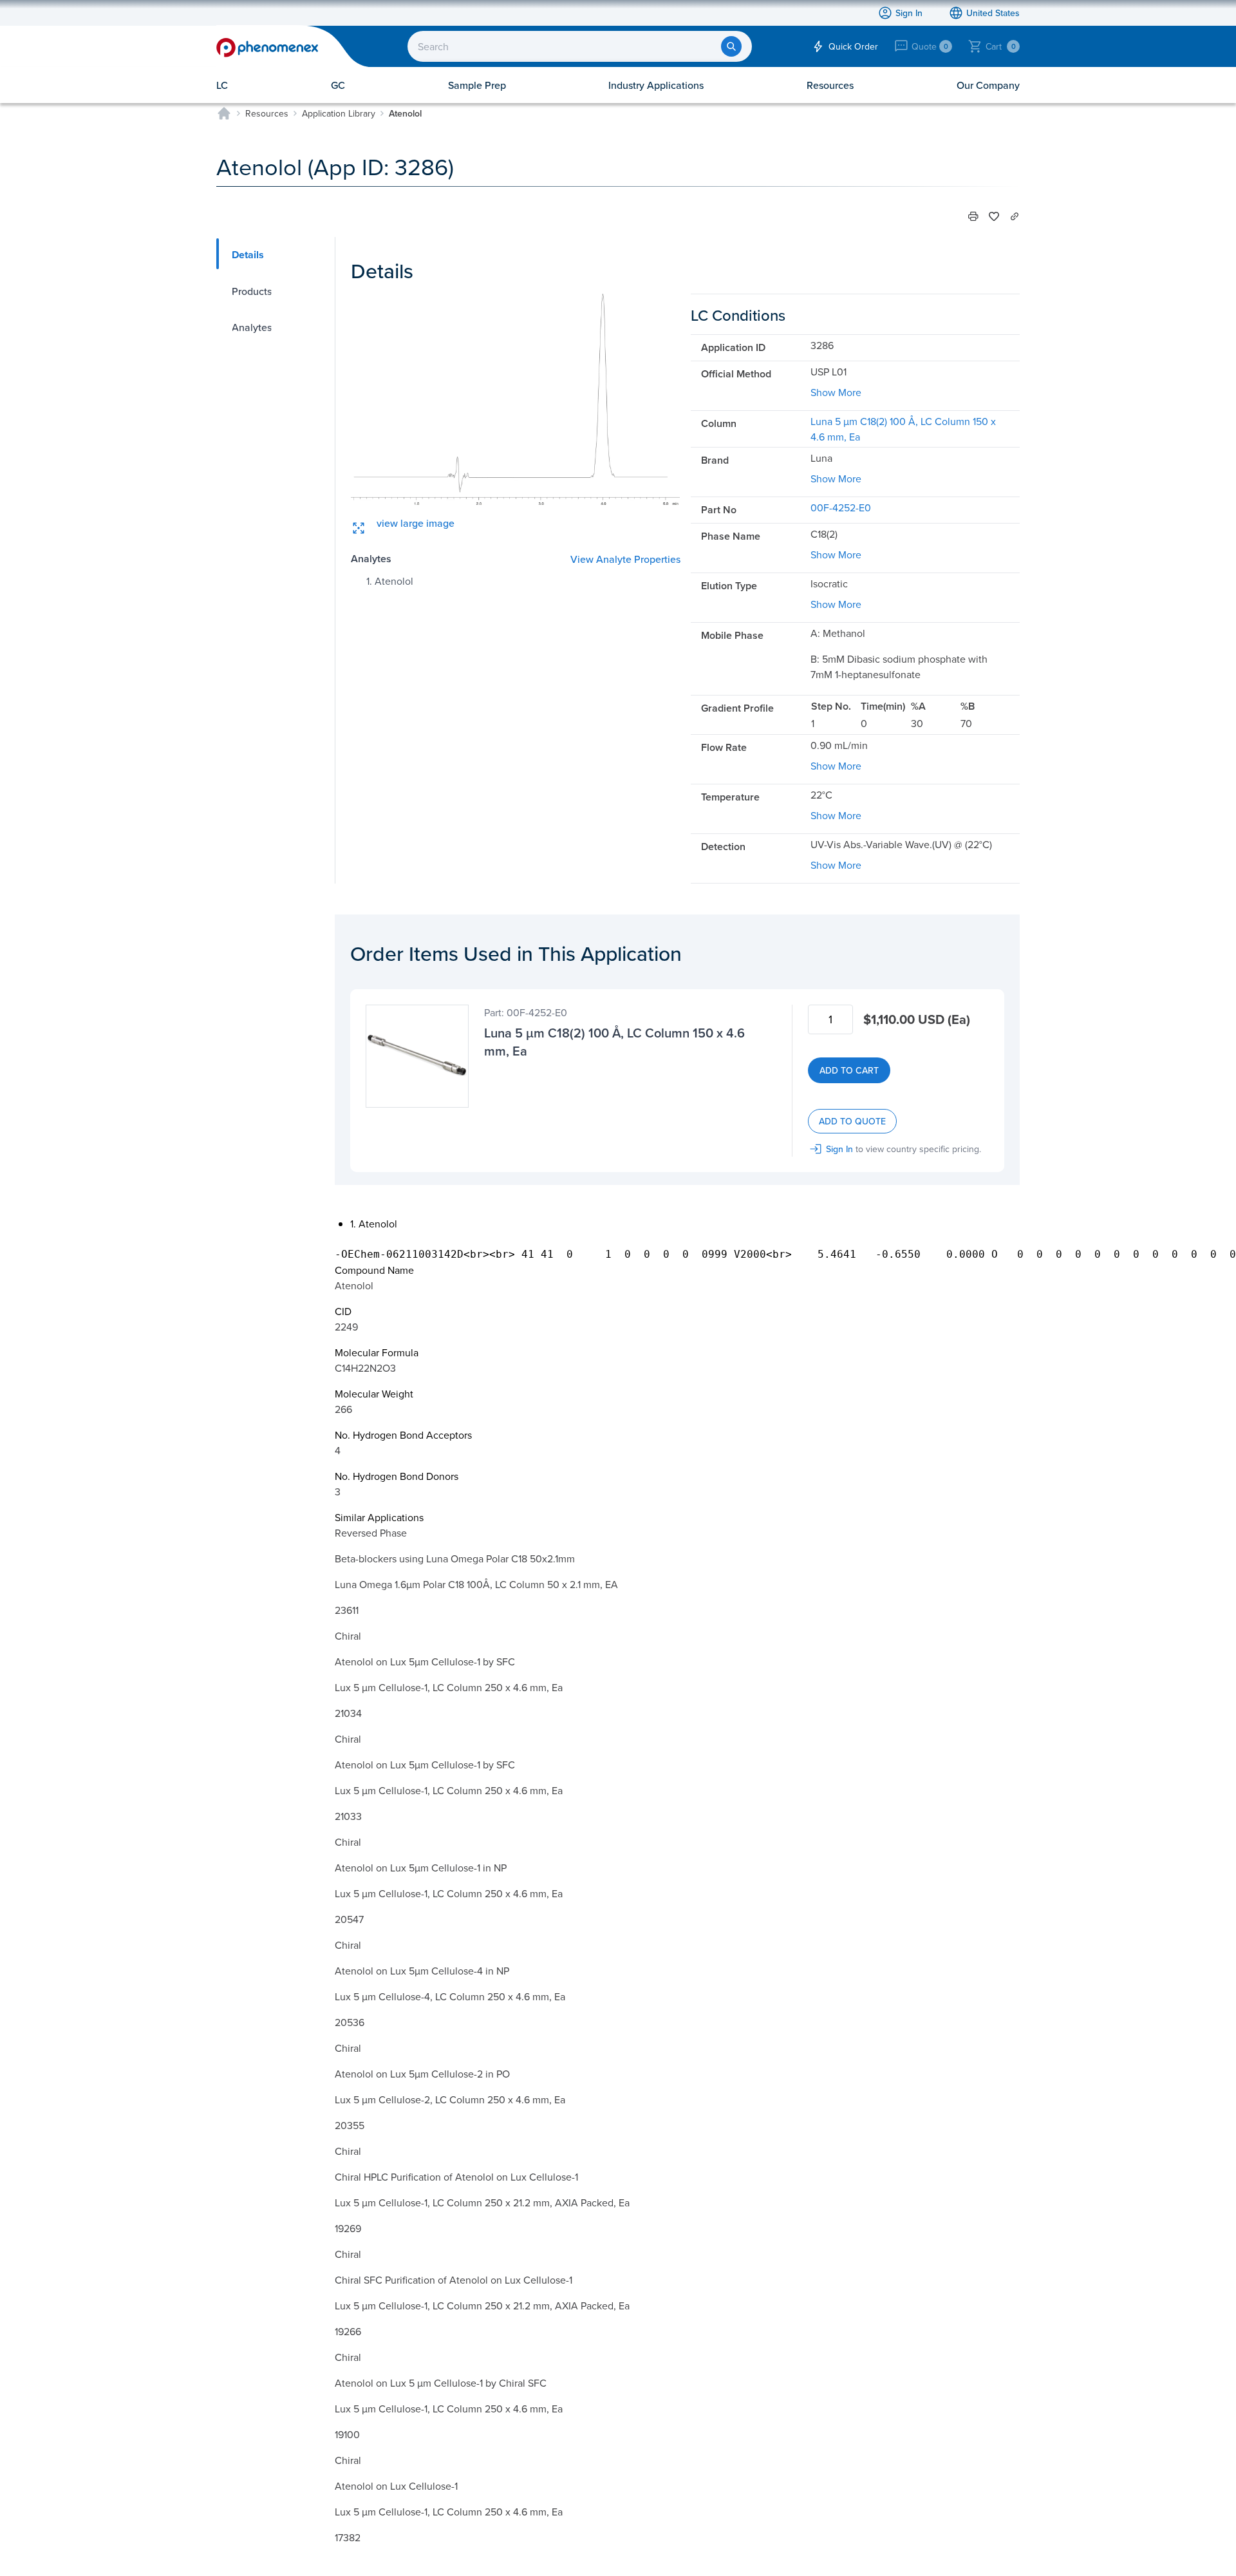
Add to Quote (852, 1121)
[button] (973, 216)
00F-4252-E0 (841, 507)
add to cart (849, 1070)
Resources (267, 113)
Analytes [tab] (252, 327)
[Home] (224, 113)
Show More (836, 392)
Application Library (339, 113)
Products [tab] (252, 291)
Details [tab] (248, 255)
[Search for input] (731, 46)
